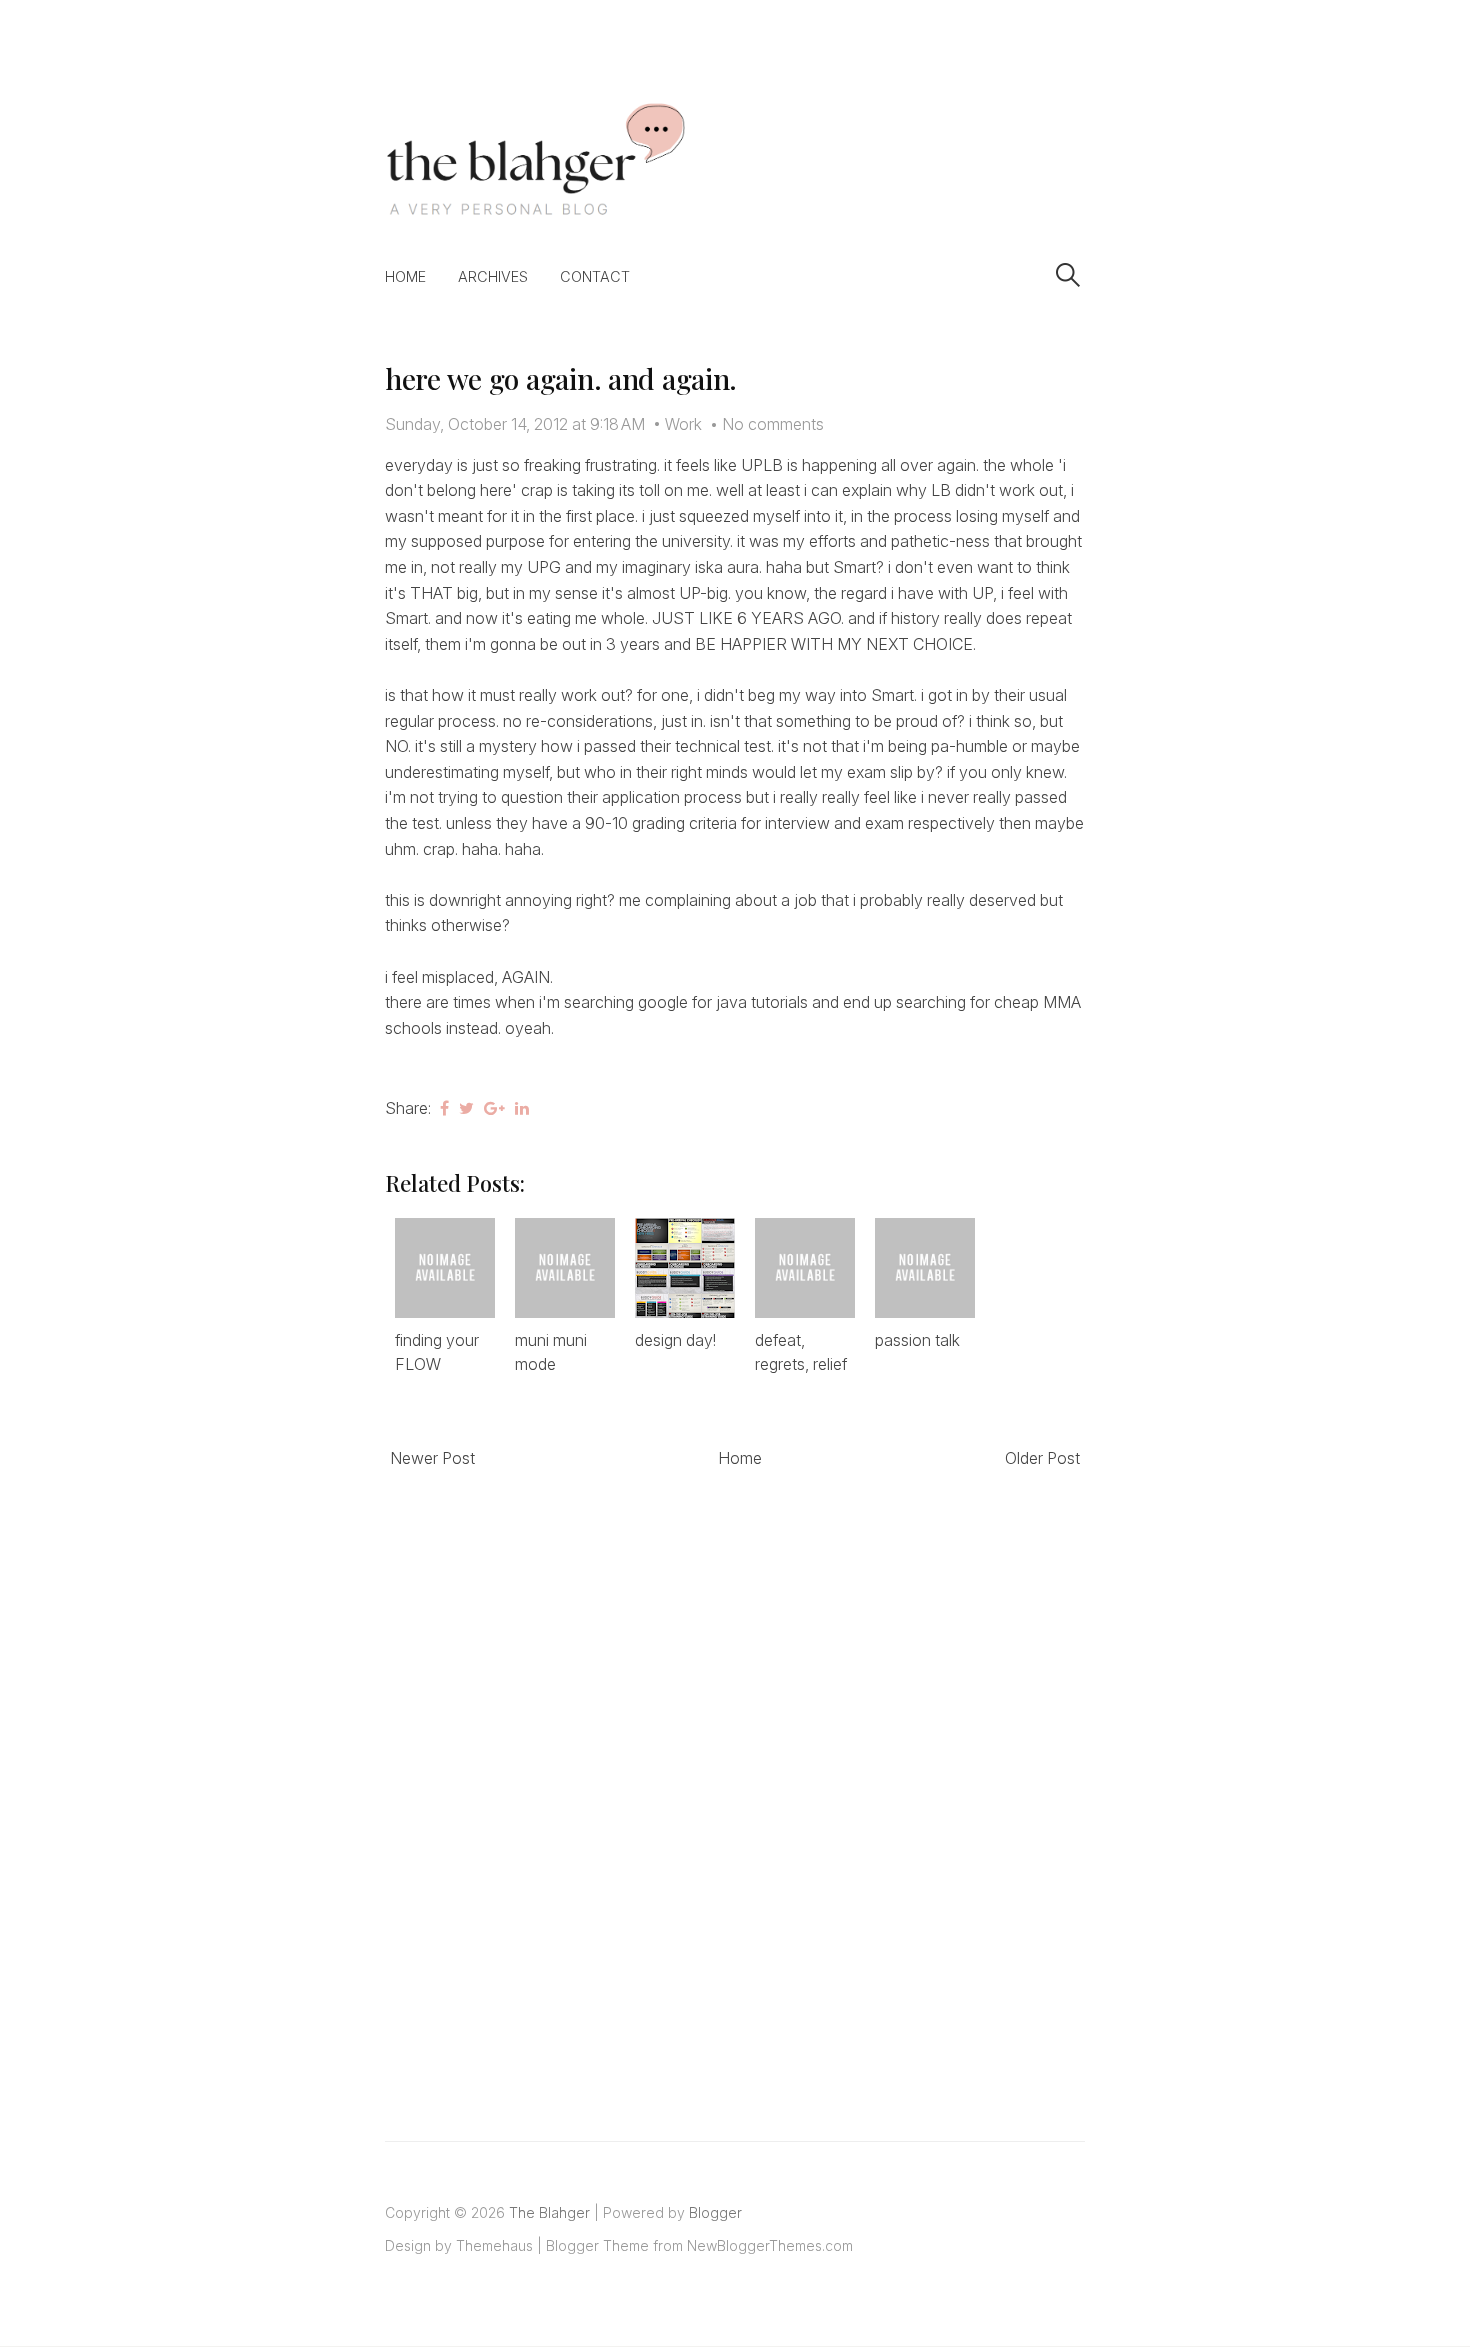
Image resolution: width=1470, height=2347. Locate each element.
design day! (675, 1340)
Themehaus (494, 2245)
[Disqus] (735, 1782)
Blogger (715, 2212)
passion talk (917, 1340)
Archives (493, 276)
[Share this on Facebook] (444, 1108)
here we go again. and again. (561, 378)
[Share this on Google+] (494, 1108)
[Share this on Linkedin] (522, 1108)
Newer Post (432, 1458)
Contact (595, 276)
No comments (773, 424)
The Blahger (549, 2212)
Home (405, 276)
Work (683, 424)
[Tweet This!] (466, 1108)
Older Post (1042, 1458)
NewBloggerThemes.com (770, 2245)
